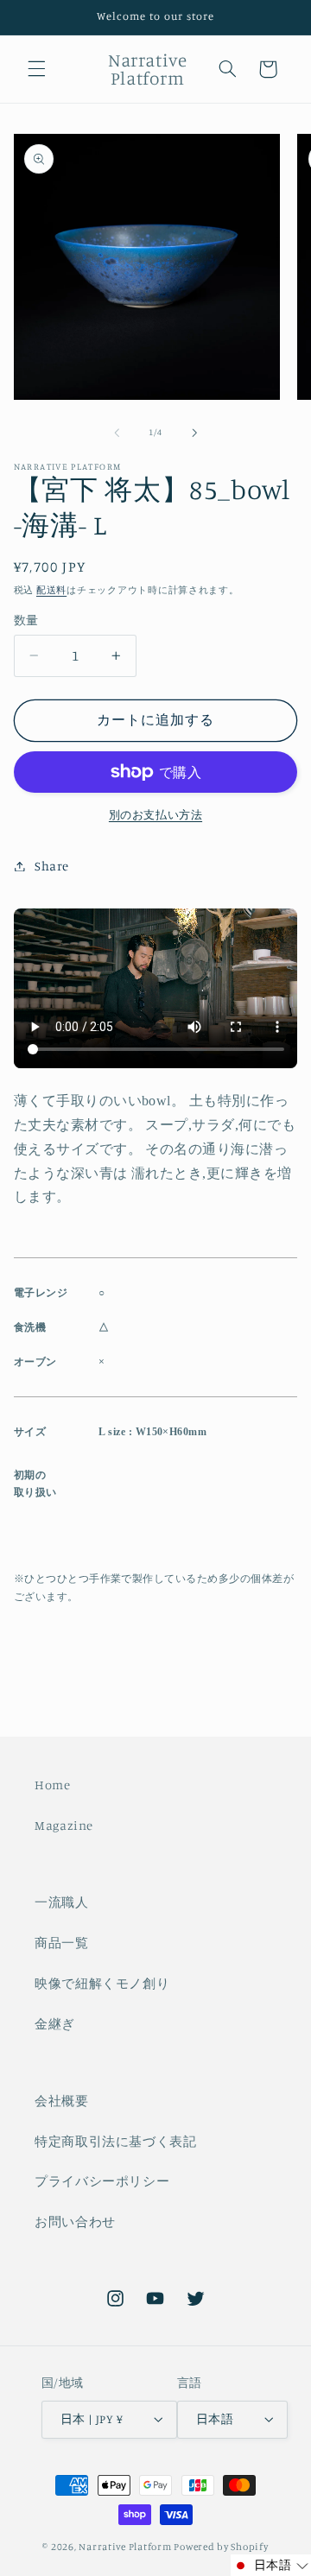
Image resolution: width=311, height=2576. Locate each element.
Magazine (64, 1825)
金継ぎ (55, 2024)
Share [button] (52, 866)
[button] (36, 69)
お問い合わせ (75, 2222)
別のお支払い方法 (155, 815)
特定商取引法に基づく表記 (116, 2141)
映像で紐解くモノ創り (102, 1983)
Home (53, 1785)
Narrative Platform (125, 2547)
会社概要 (62, 2101)
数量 (26, 620)
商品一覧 (62, 1943)
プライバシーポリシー (102, 2181)
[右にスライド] (194, 433)
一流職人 (62, 1902)
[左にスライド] (117, 433)
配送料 (51, 590)
